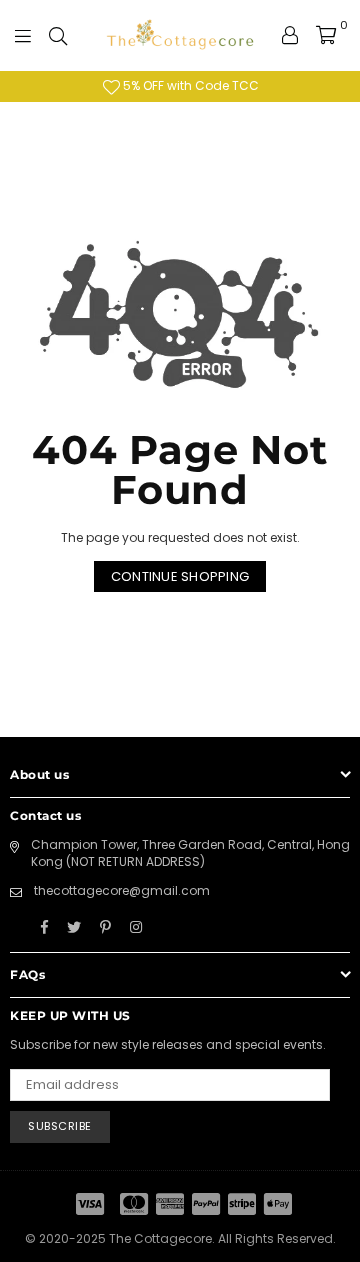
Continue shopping (180, 576)
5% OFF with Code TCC (189, 85)
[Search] (58, 35)
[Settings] (290, 35)
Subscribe (60, 1126)
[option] (180, 86)
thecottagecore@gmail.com (122, 890)
